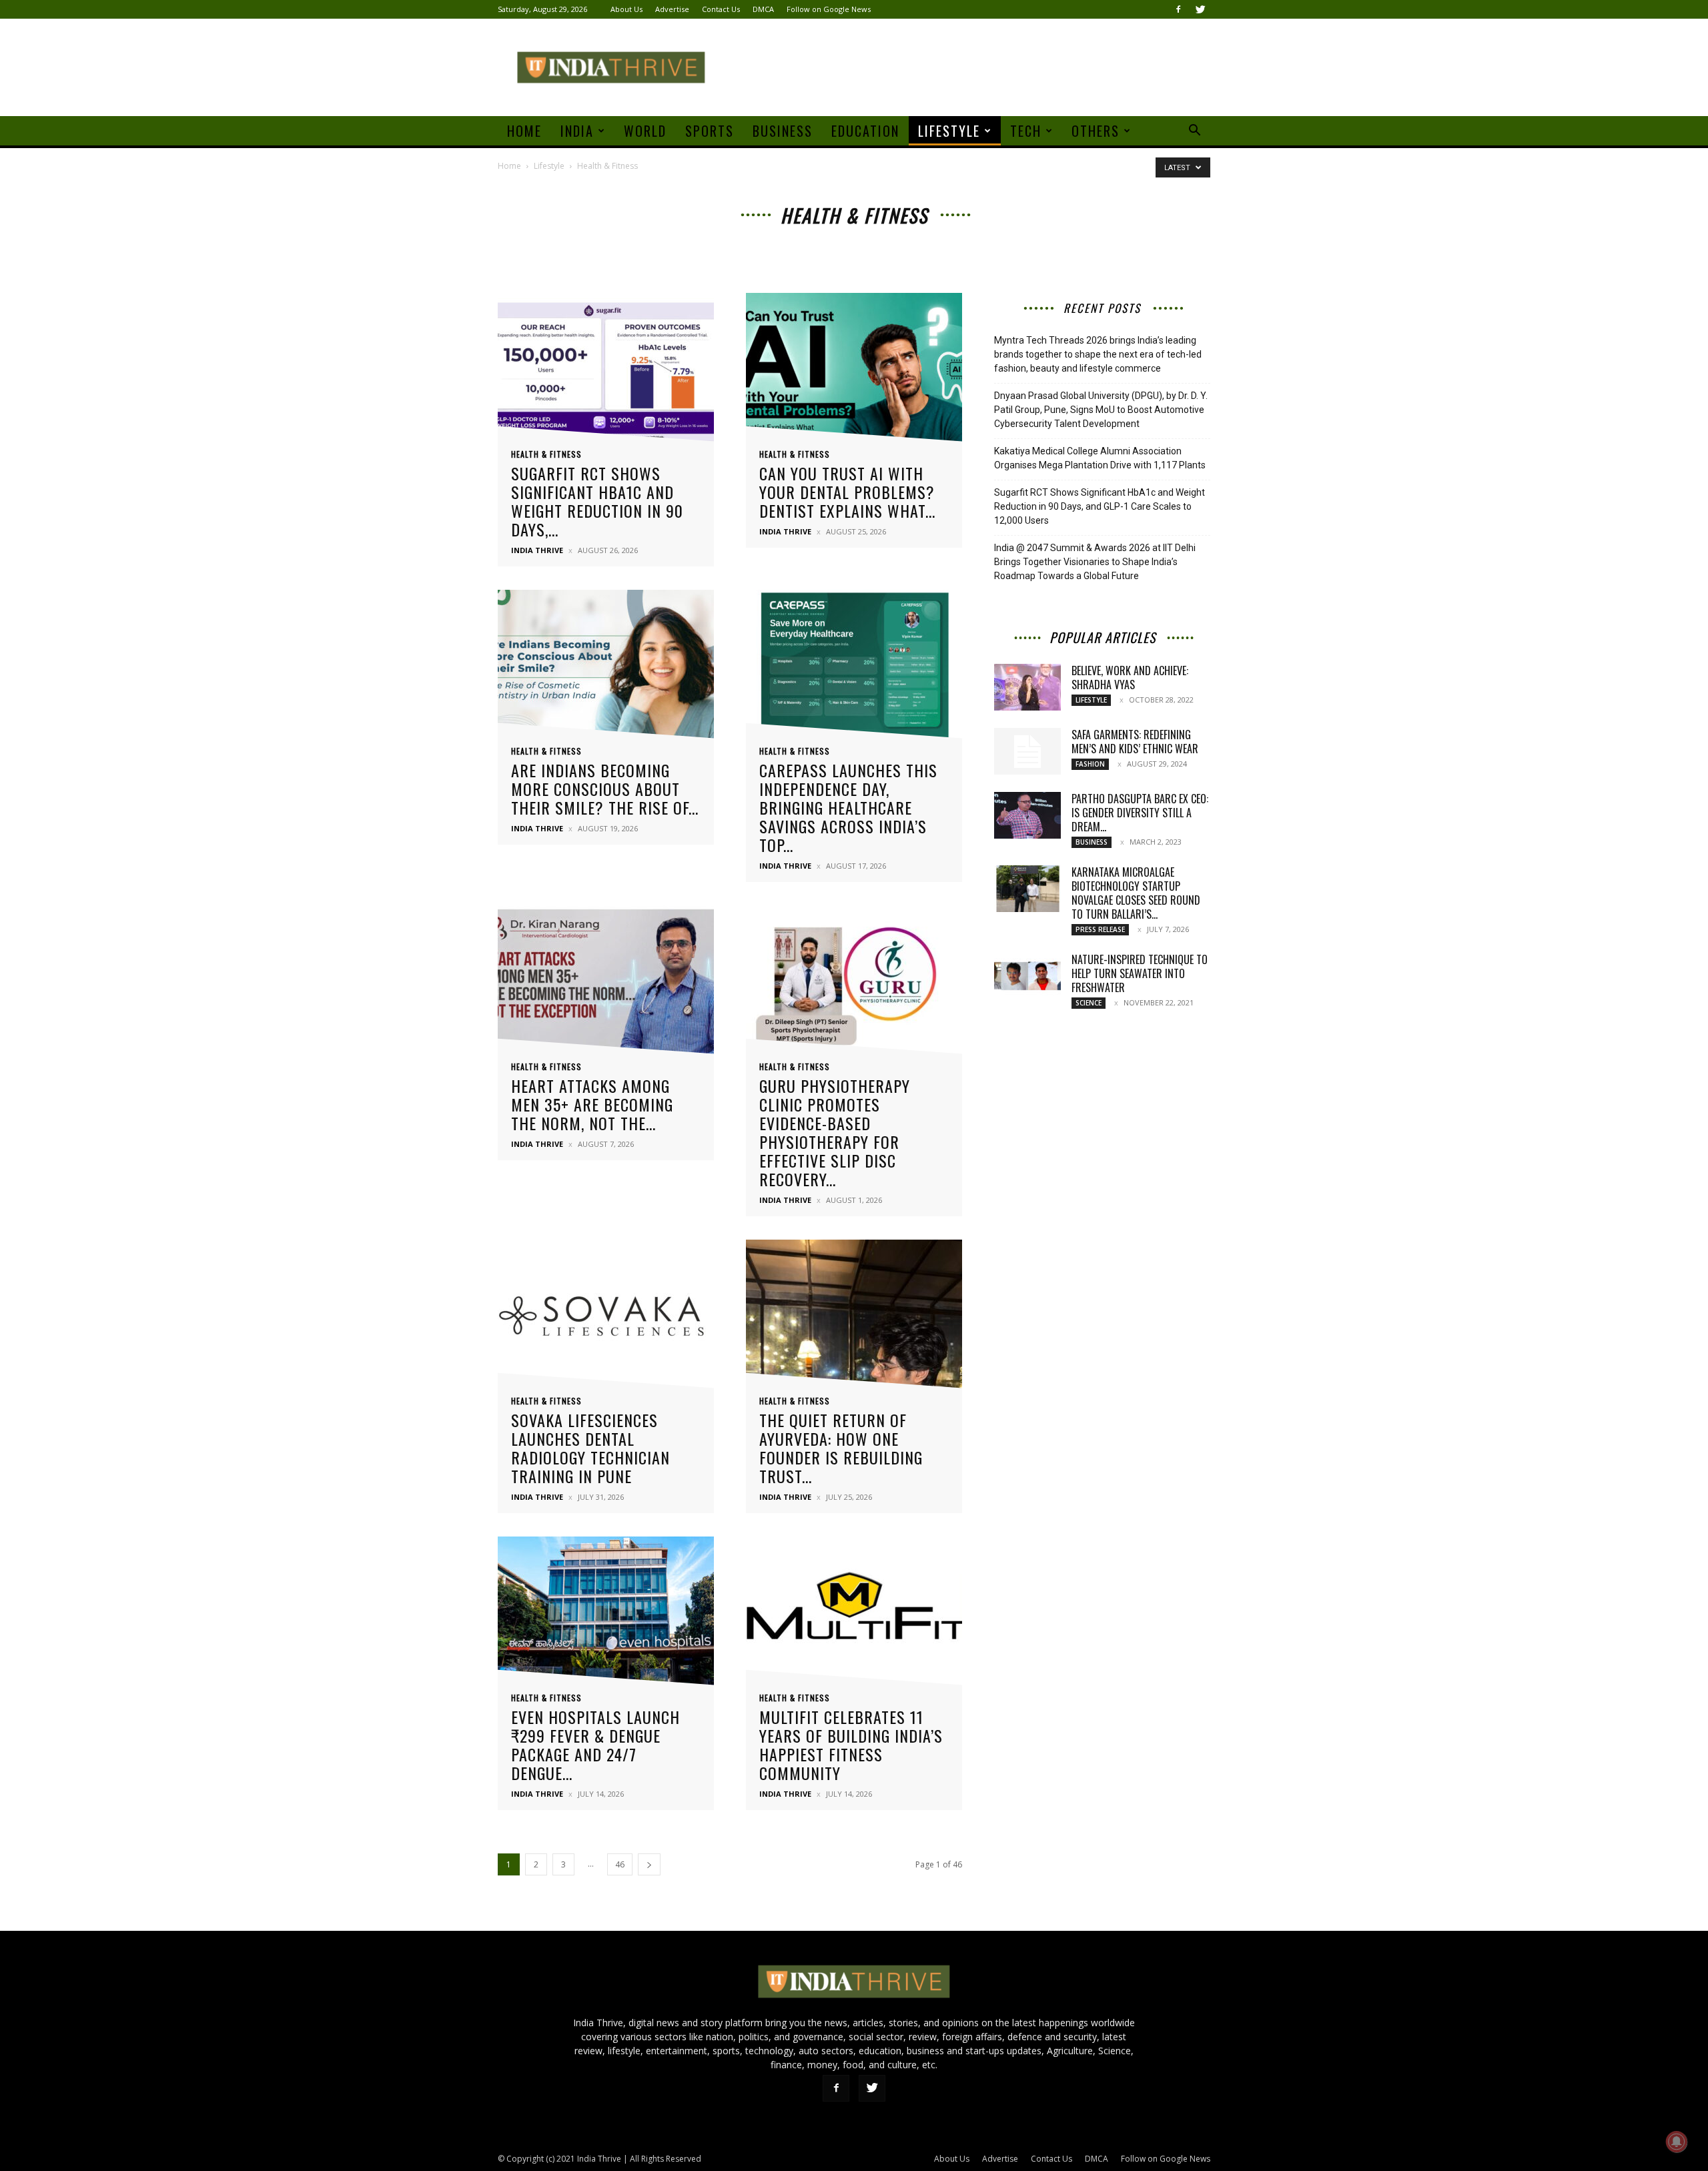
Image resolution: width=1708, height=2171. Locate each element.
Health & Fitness (546, 454)
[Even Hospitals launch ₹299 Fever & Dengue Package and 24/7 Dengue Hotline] (606, 1615)
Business (783, 131)
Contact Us (721, 9)
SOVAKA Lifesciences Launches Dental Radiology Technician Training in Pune (590, 1448)
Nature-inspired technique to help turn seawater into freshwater (1140, 973)
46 (620, 1864)
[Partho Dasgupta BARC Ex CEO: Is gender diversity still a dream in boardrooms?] (1027, 815)
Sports (710, 131)
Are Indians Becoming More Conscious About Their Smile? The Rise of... (605, 789)
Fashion (1090, 764)
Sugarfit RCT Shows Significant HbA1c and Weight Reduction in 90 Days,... (597, 501)
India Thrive (537, 550)
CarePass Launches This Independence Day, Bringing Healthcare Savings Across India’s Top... (848, 807)
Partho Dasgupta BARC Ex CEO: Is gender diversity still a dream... (1140, 813)
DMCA (763, 9)
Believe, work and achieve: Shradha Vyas (1130, 678)
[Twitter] (1200, 9)
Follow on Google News (829, 9)
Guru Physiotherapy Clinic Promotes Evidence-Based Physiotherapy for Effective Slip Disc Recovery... (835, 1132)
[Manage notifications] (1677, 2142)
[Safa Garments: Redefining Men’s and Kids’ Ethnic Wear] (1027, 751)
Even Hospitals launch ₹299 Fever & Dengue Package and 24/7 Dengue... (595, 1745)
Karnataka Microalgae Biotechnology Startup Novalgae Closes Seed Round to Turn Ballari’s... (1136, 893)
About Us (626, 9)
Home (524, 131)
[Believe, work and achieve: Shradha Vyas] (1027, 687)
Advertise (672, 9)
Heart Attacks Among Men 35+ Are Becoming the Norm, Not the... (592, 1104)
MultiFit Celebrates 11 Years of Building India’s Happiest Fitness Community (851, 1745)
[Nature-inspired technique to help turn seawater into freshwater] (1027, 976)
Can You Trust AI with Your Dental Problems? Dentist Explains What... (847, 492)
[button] (1194, 132)
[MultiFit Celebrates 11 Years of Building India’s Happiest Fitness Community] (854, 1615)
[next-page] (649, 1864)
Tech (1026, 131)
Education (865, 131)
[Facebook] (1178, 9)
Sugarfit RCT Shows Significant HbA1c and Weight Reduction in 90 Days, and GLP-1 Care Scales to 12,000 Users (1100, 506)
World (645, 131)
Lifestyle (949, 131)
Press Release (1100, 929)
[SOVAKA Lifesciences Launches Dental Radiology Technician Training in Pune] (606, 1318)
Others (1096, 131)
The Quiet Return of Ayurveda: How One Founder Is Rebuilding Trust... (841, 1448)
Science (1089, 1003)
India (577, 131)
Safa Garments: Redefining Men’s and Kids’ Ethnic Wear (1135, 742)
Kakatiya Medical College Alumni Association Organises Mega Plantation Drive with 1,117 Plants (1100, 458)
